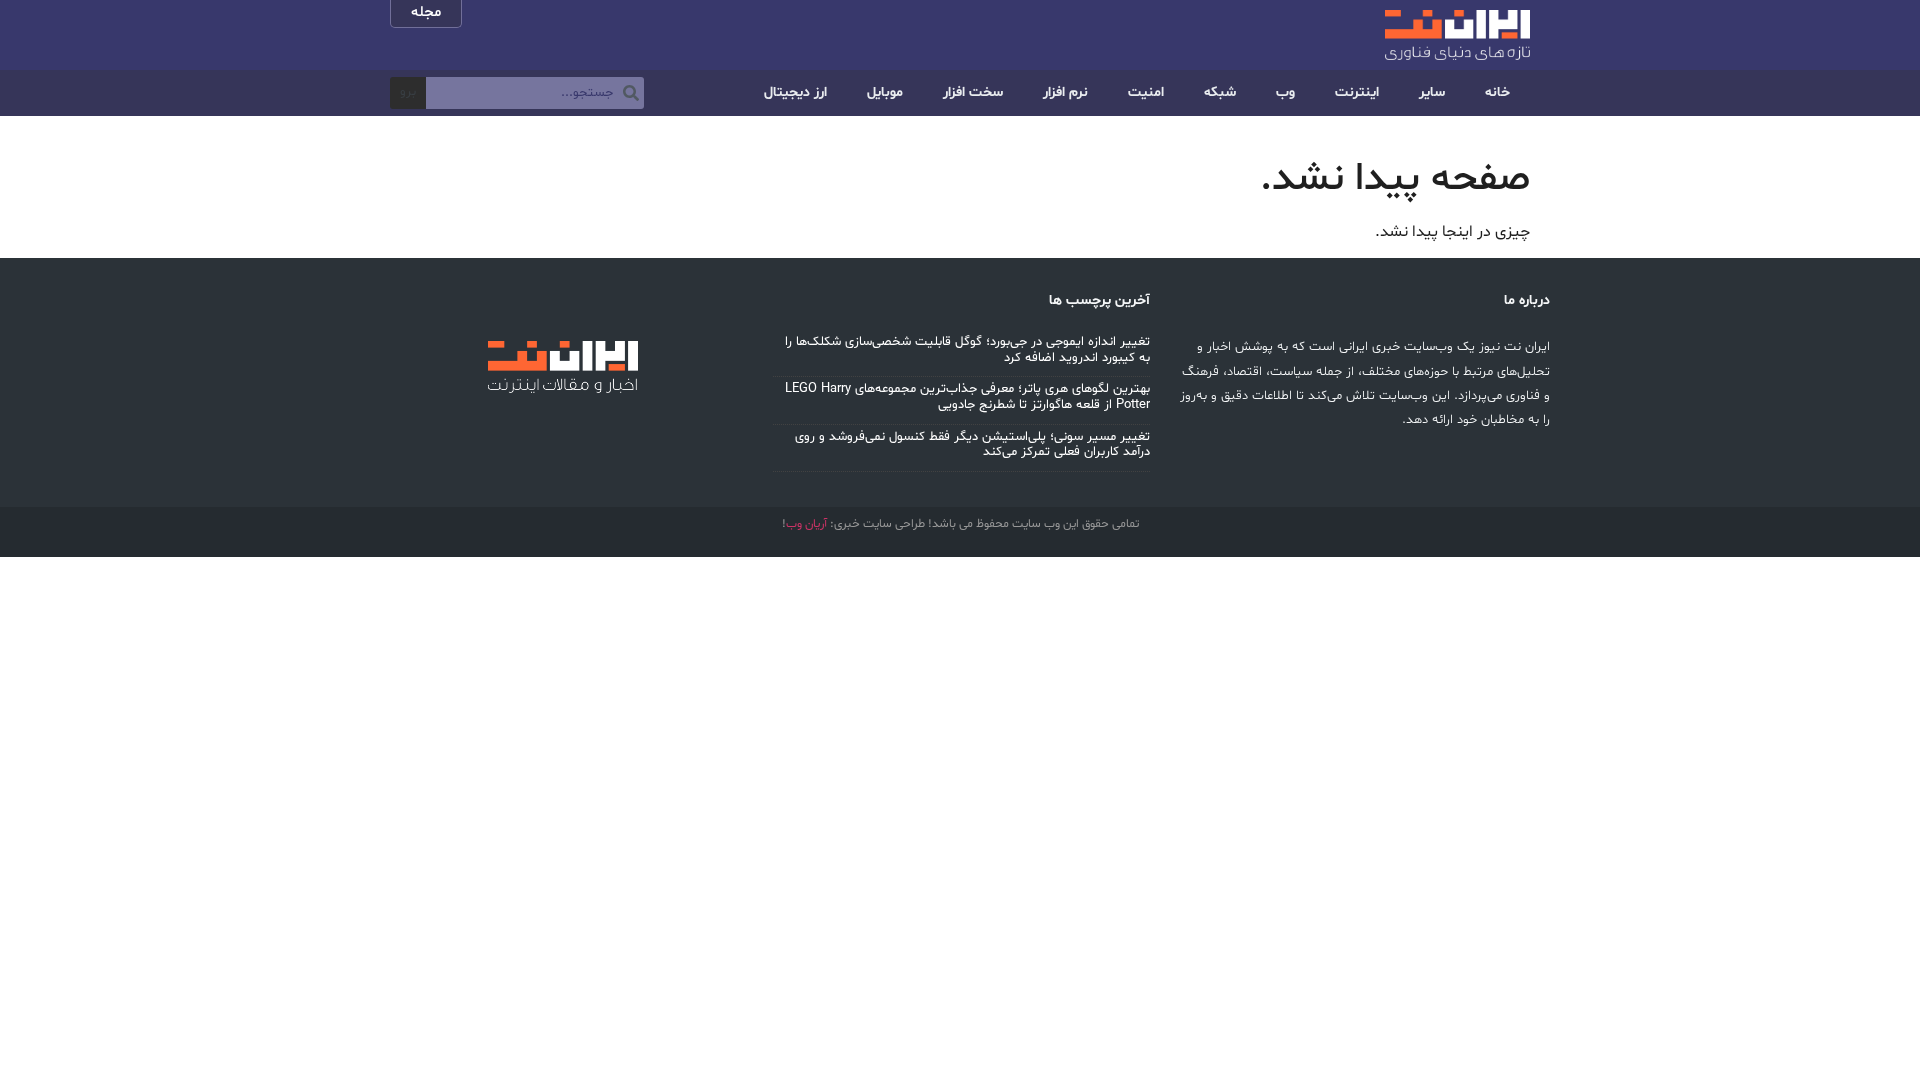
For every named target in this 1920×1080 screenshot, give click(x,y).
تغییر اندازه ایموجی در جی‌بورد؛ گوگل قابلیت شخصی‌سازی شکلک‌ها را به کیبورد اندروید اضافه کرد (967, 350)
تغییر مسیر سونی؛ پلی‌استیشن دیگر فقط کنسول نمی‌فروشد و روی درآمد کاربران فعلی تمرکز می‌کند (972, 445)
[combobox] (535, 93)
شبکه (1220, 92)
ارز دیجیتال (795, 92)
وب (1285, 92)
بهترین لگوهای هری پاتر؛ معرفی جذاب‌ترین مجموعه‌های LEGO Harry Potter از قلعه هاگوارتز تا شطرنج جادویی (967, 397)
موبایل (885, 92)
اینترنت (1357, 92)
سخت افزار (973, 92)
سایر (1432, 92)
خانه (1497, 92)
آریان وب (806, 524)
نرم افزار (1065, 92)
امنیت (1146, 92)
